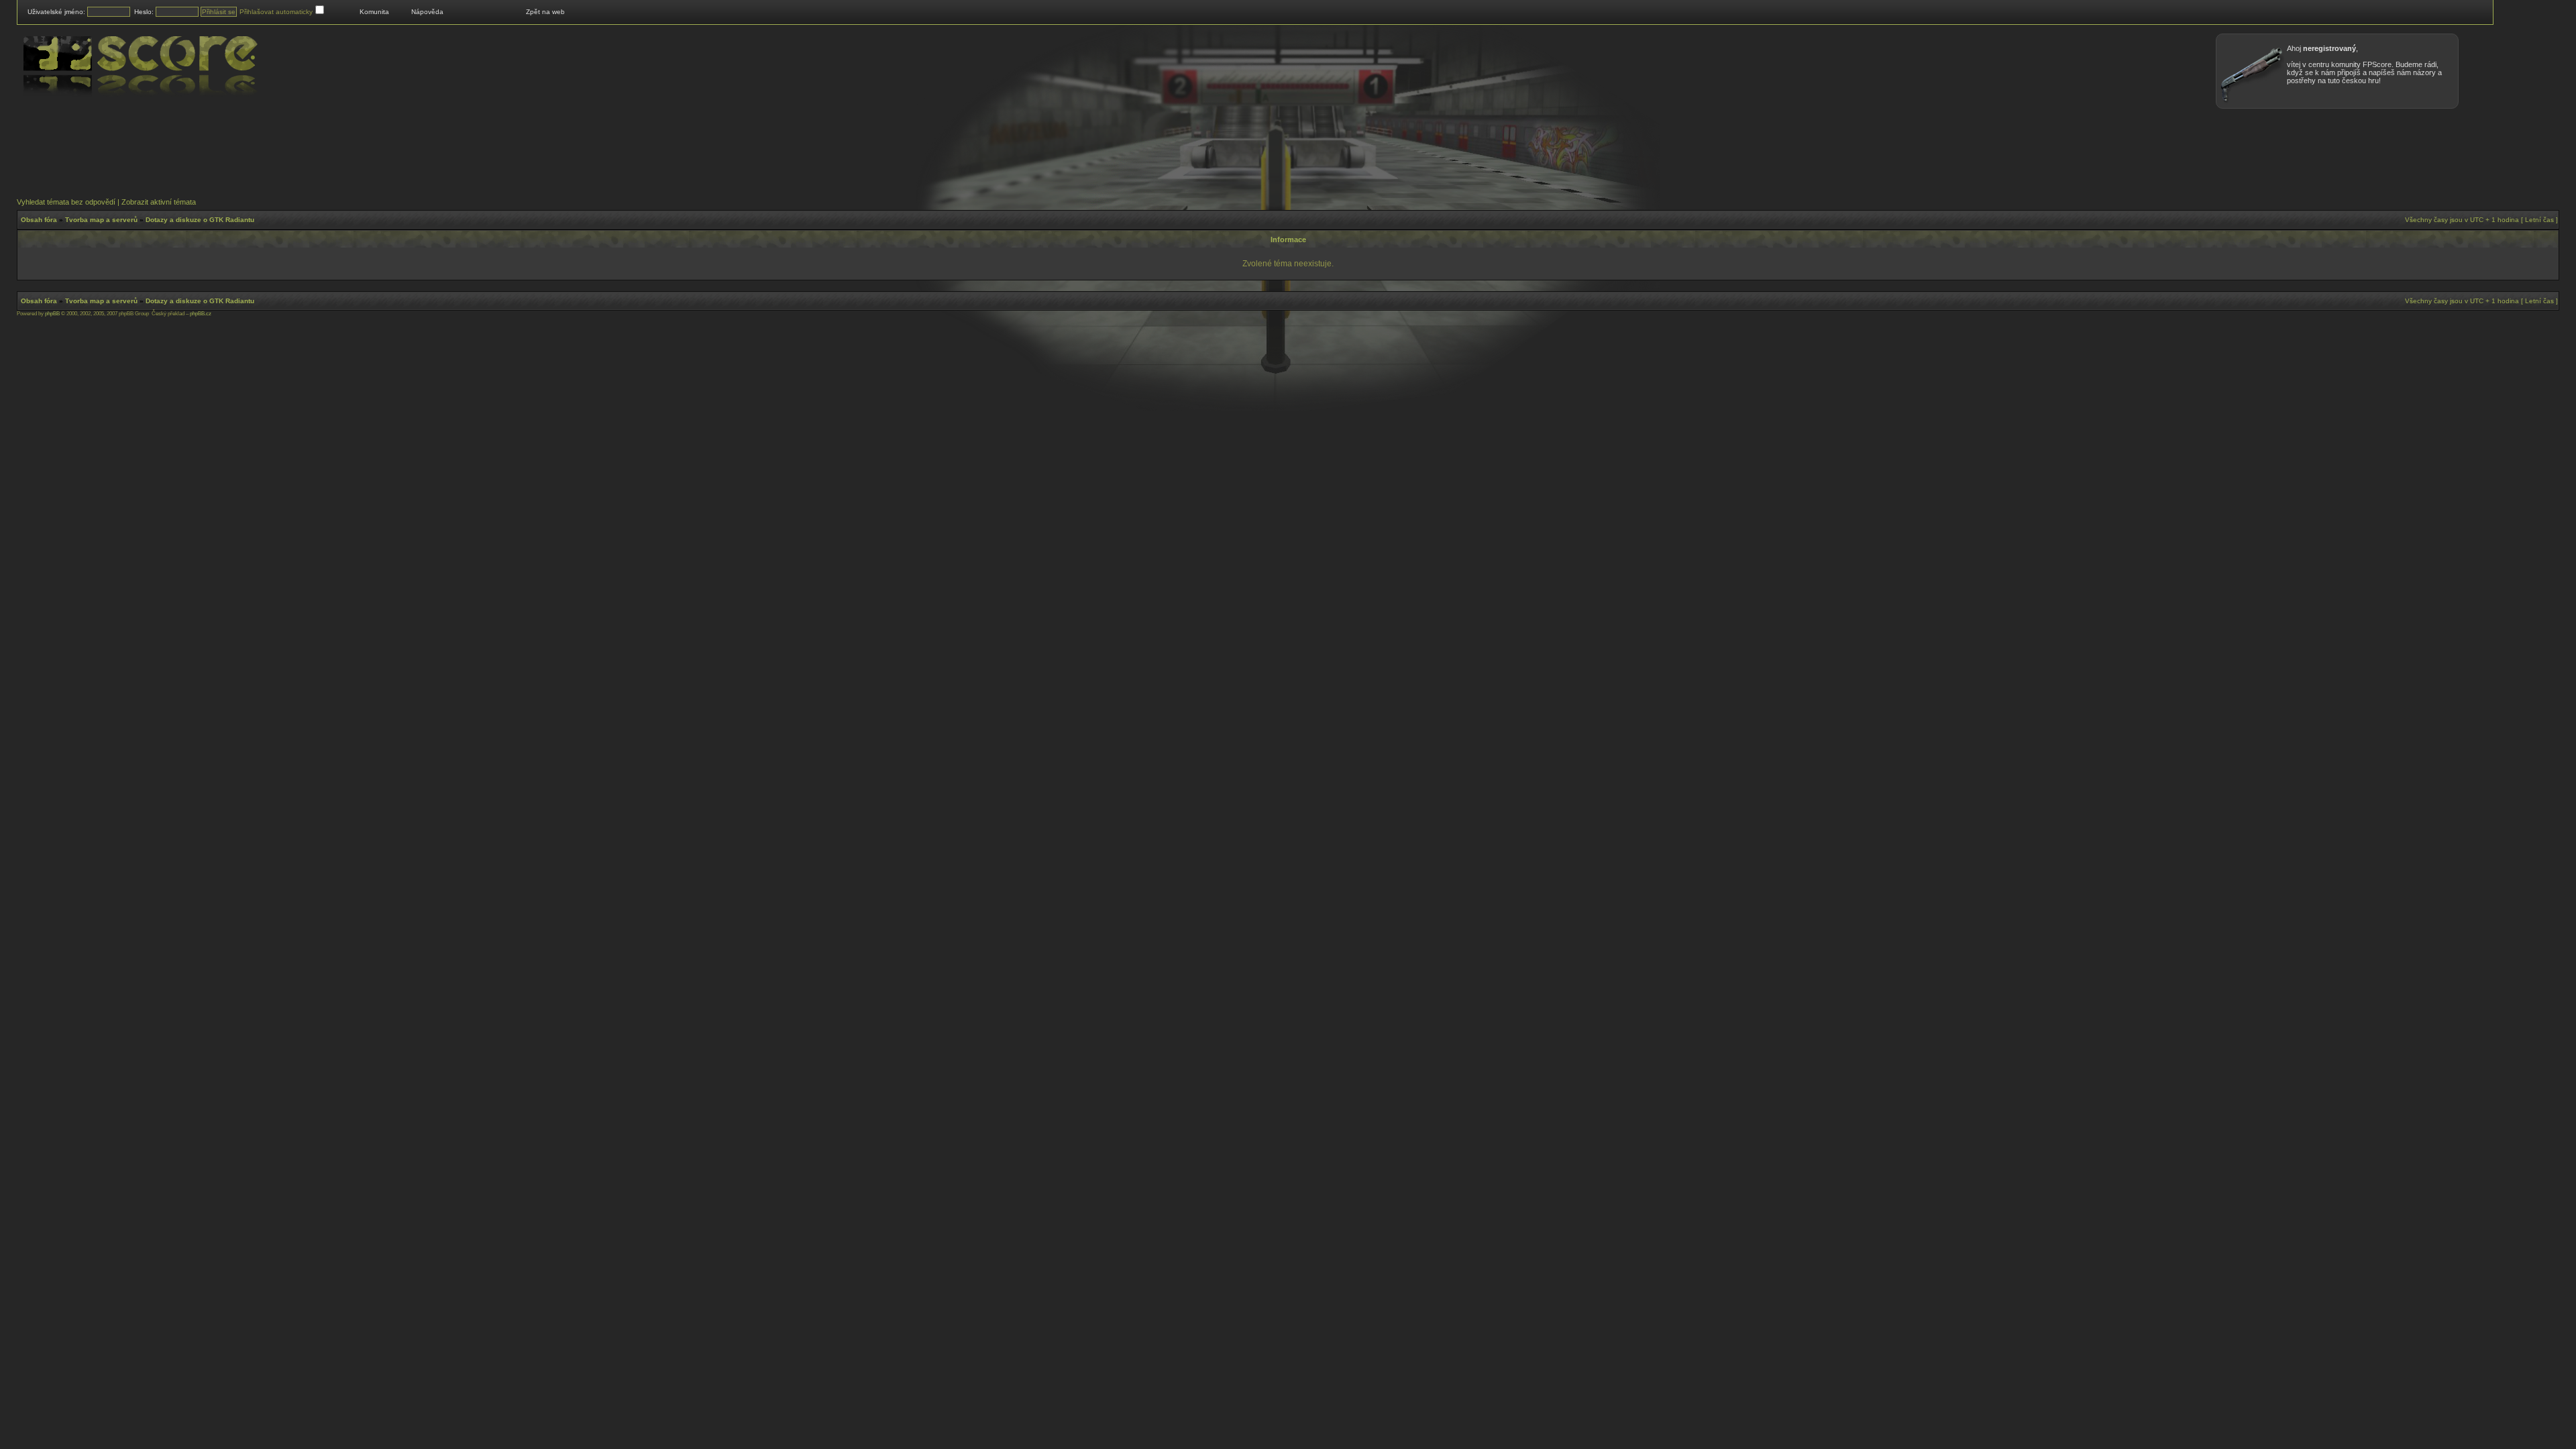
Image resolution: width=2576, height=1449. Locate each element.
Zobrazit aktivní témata (159, 202)
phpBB (52, 314)
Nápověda (427, 12)
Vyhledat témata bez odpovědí (66, 202)
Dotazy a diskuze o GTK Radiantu (200, 220)
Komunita (374, 12)
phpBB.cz (201, 314)
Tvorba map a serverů (101, 220)
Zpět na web (545, 12)
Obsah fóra (39, 220)
